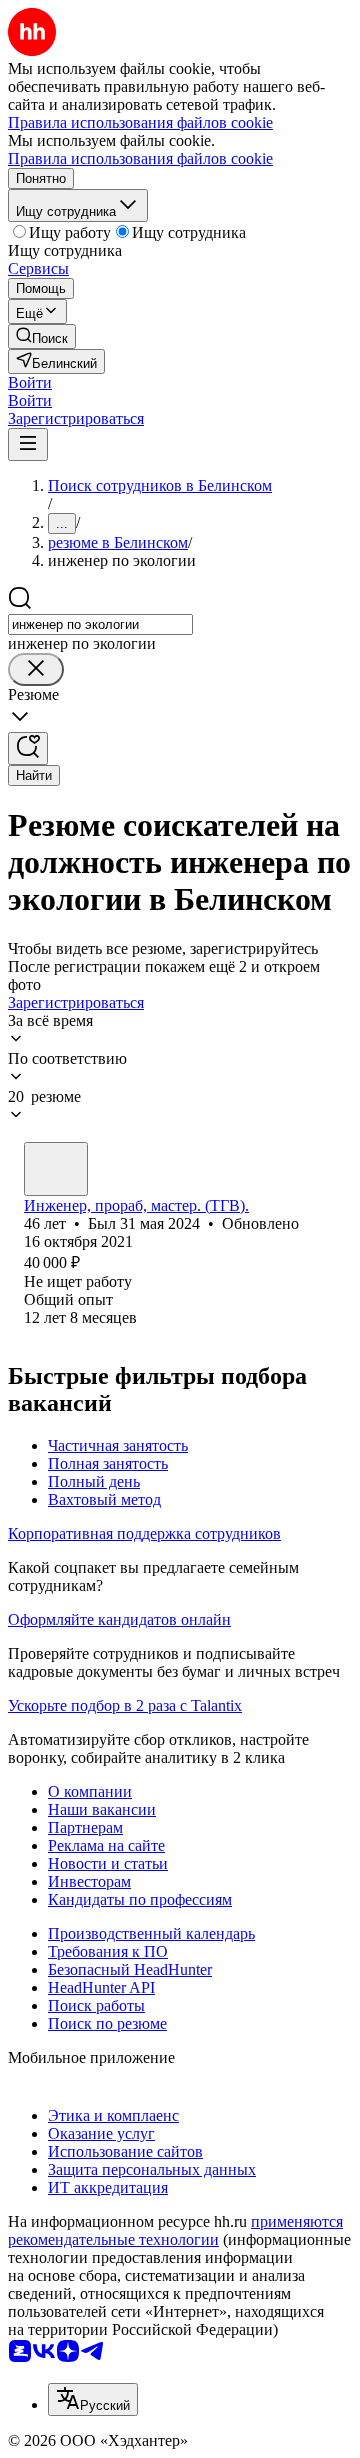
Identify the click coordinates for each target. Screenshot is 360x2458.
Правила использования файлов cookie (140, 158)
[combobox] (100, 624)
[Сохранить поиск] (28, 748)
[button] (30, 382)
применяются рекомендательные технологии (175, 2230)
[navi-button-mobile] (28, 444)
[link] (42, 336)
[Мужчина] (56, 1169)
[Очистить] (36, 669)
